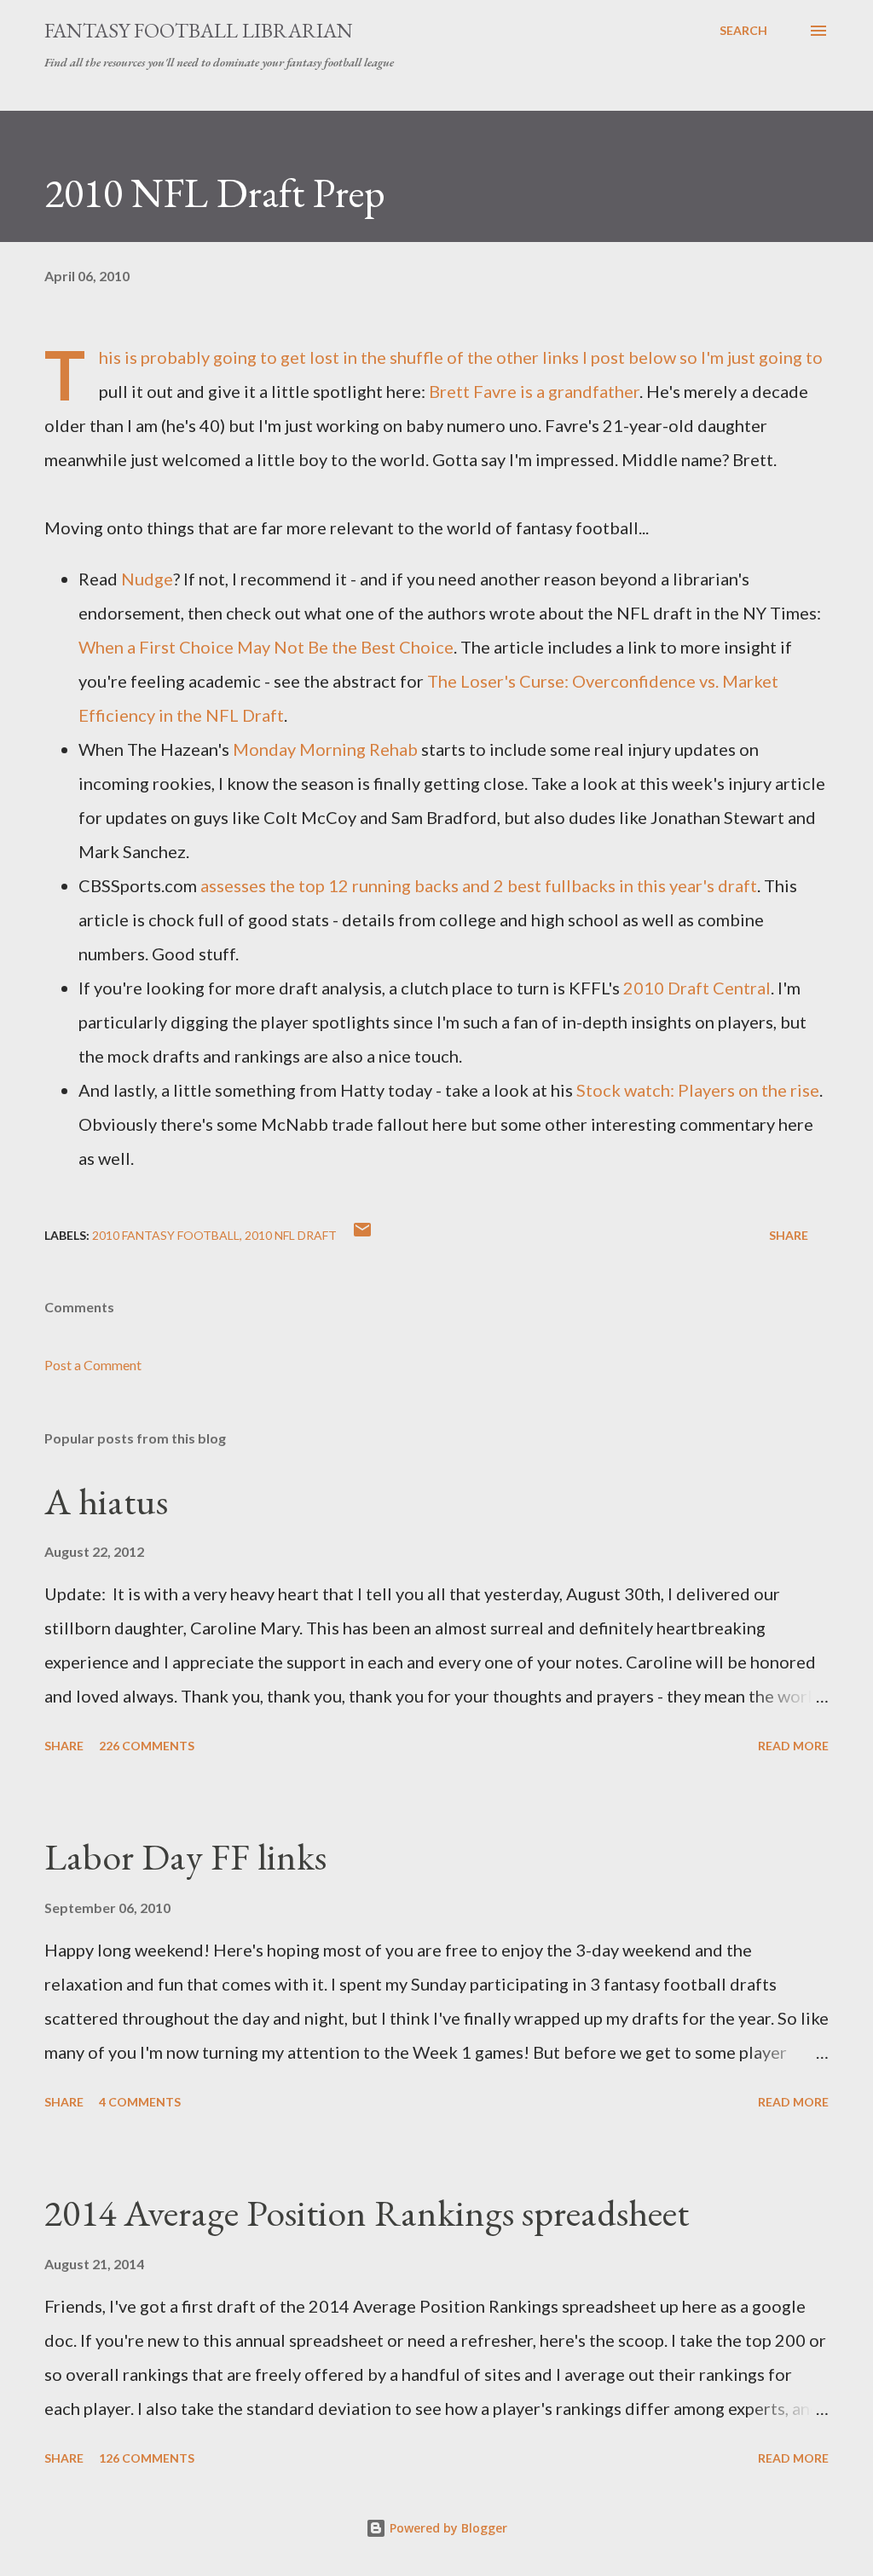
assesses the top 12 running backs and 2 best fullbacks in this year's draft (479, 885)
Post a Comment (93, 1365)
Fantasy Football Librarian (199, 30)
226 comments (147, 1746)
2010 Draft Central (697, 988)
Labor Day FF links (185, 1856)
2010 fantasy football (166, 1235)
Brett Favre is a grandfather (534, 391)
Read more (793, 1746)
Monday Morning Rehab (325, 749)
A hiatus (106, 1501)
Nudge (147, 579)
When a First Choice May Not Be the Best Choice (266, 647)
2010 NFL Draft (291, 1235)
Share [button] (789, 1235)
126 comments (147, 2458)
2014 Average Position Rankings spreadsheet (367, 2213)
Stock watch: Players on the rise (698, 1090)
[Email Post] (362, 1235)
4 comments (140, 2102)
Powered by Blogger (447, 2528)
